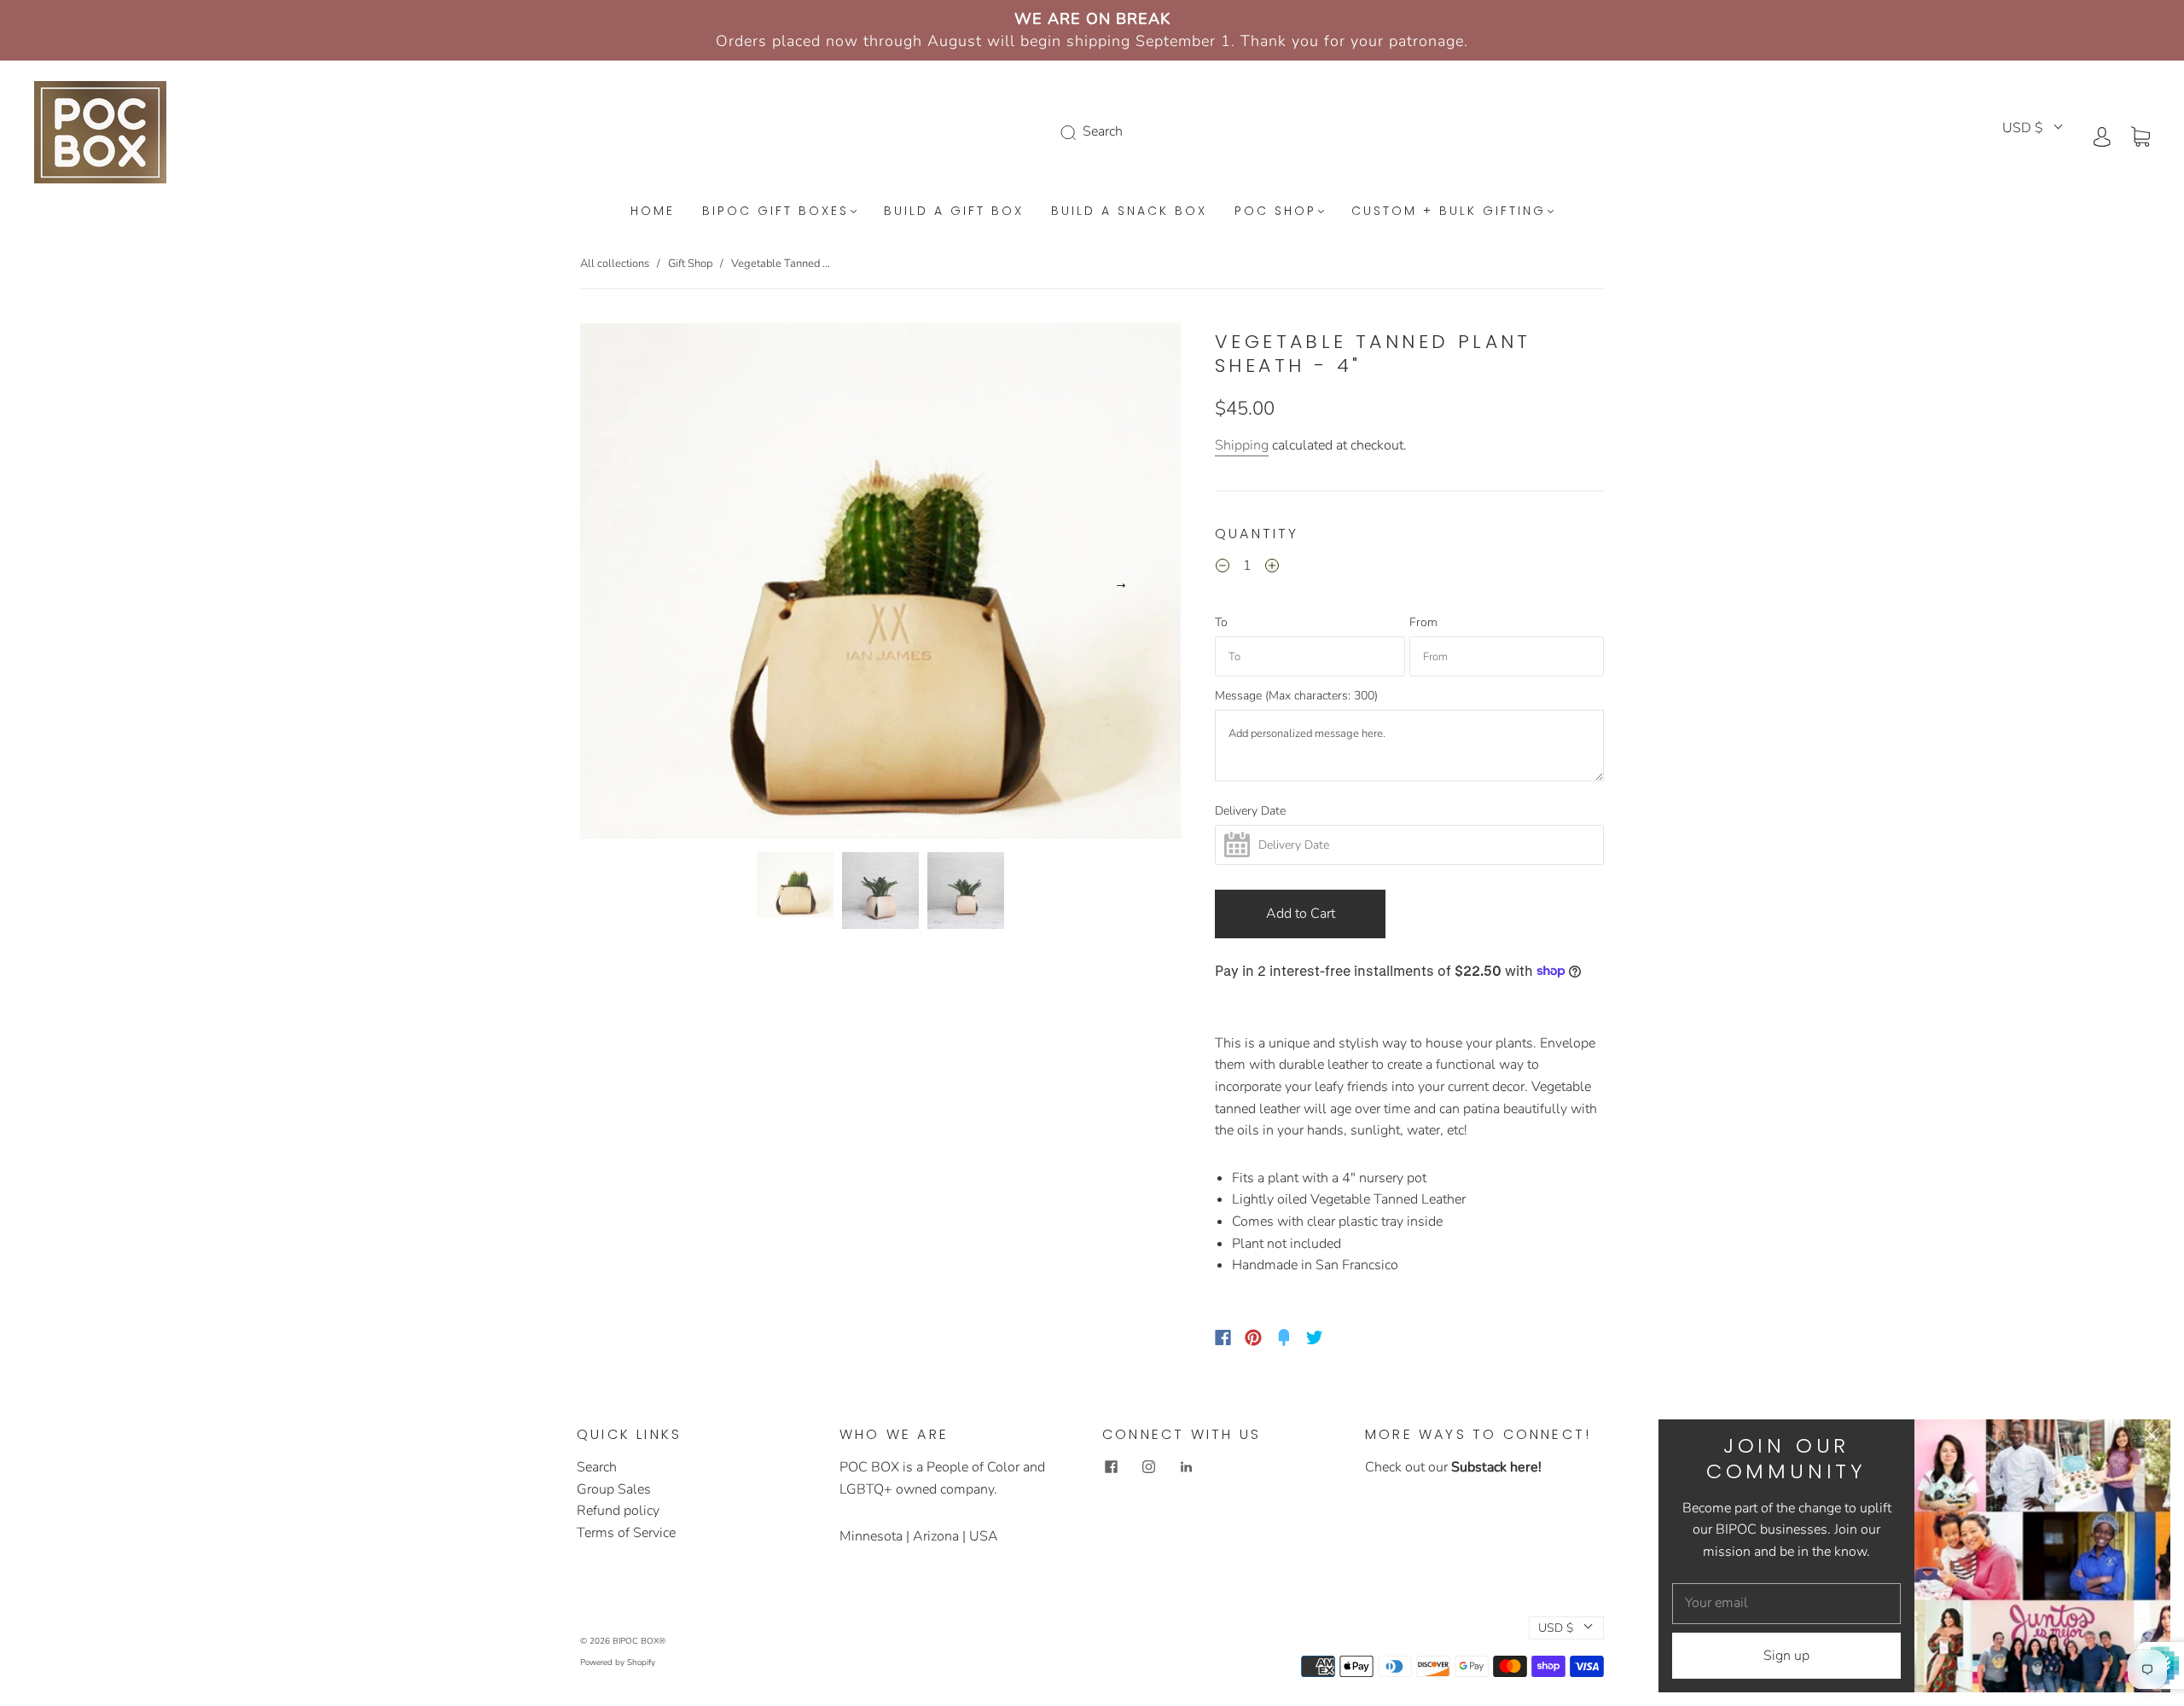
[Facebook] (1223, 1338)
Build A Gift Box (954, 212)
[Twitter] (1315, 1338)
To (1221, 623)
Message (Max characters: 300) (1296, 696)
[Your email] (1786, 1604)
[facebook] (1111, 1467)
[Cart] (2140, 136)
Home (653, 212)
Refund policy (618, 1511)
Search (597, 1467)
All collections (615, 264)
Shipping (1242, 445)
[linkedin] (1186, 1467)
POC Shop (1275, 212)
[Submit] (1072, 132)
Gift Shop (690, 264)
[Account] (2102, 136)
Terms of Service (626, 1533)
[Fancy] (1284, 1338)
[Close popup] (2152, 1438)
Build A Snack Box (1129, 212)
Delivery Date (1250, 811)
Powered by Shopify (618, 1662)
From (1423, 623)
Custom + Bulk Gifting (1449, 212)
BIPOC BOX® (639, 1641)
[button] (640, 584)
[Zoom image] (880, 584)
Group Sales (614, 1489)
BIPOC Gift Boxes (775, 212)
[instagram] (1148, 1467)
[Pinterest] (1253, 1338)
